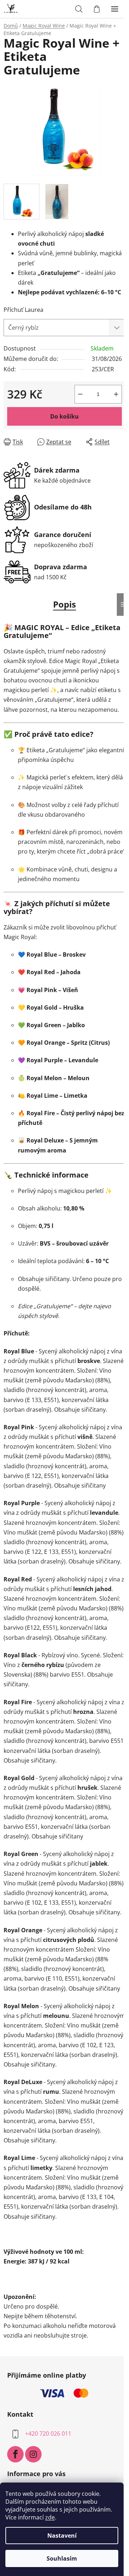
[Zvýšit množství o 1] (116, 394)
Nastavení (62, 2536)
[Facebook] (15, 2454)
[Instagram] (33, 2454)
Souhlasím (62, 2558)
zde (50, 2517)
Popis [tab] (64, 604)
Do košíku (64, 416)
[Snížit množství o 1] (80, 394)
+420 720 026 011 (48, 2434)
